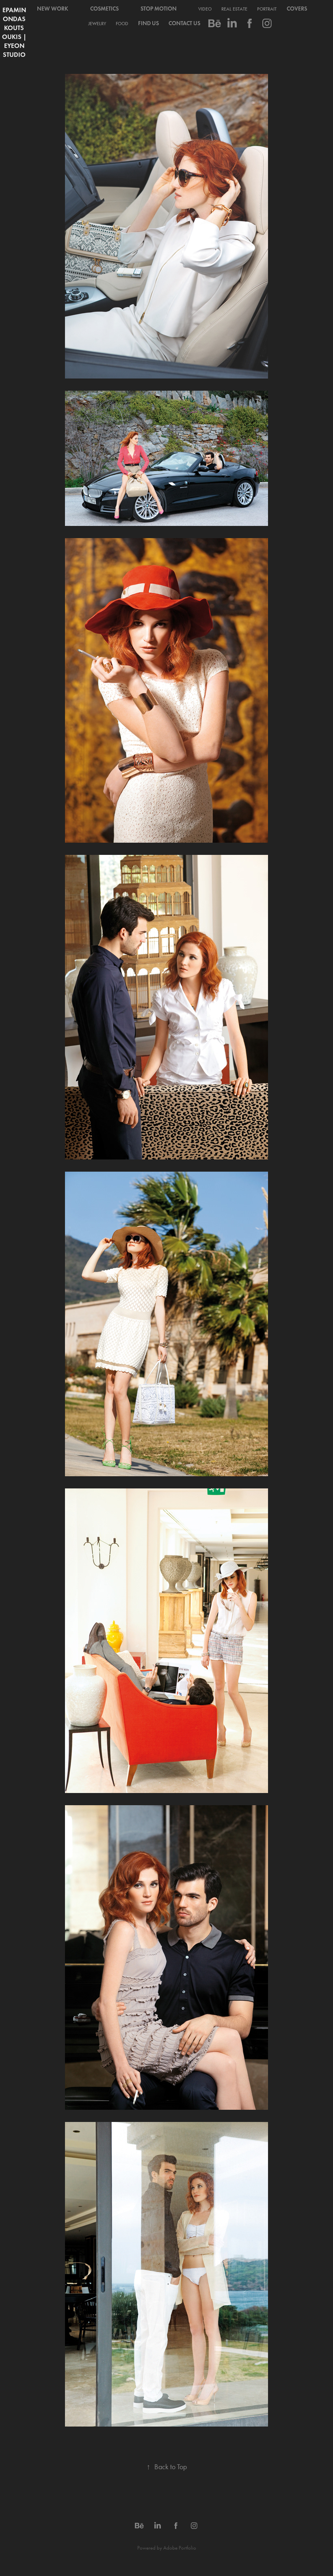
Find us (148, 23)
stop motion (159, 9)
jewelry (97, 24)
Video (205, 9)
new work (53, 9)
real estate (234, 9)
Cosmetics (104, 9)
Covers (297, 9)
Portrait (267, 9)
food (122, 24)
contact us (184, 23)
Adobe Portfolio (180, 2548)
